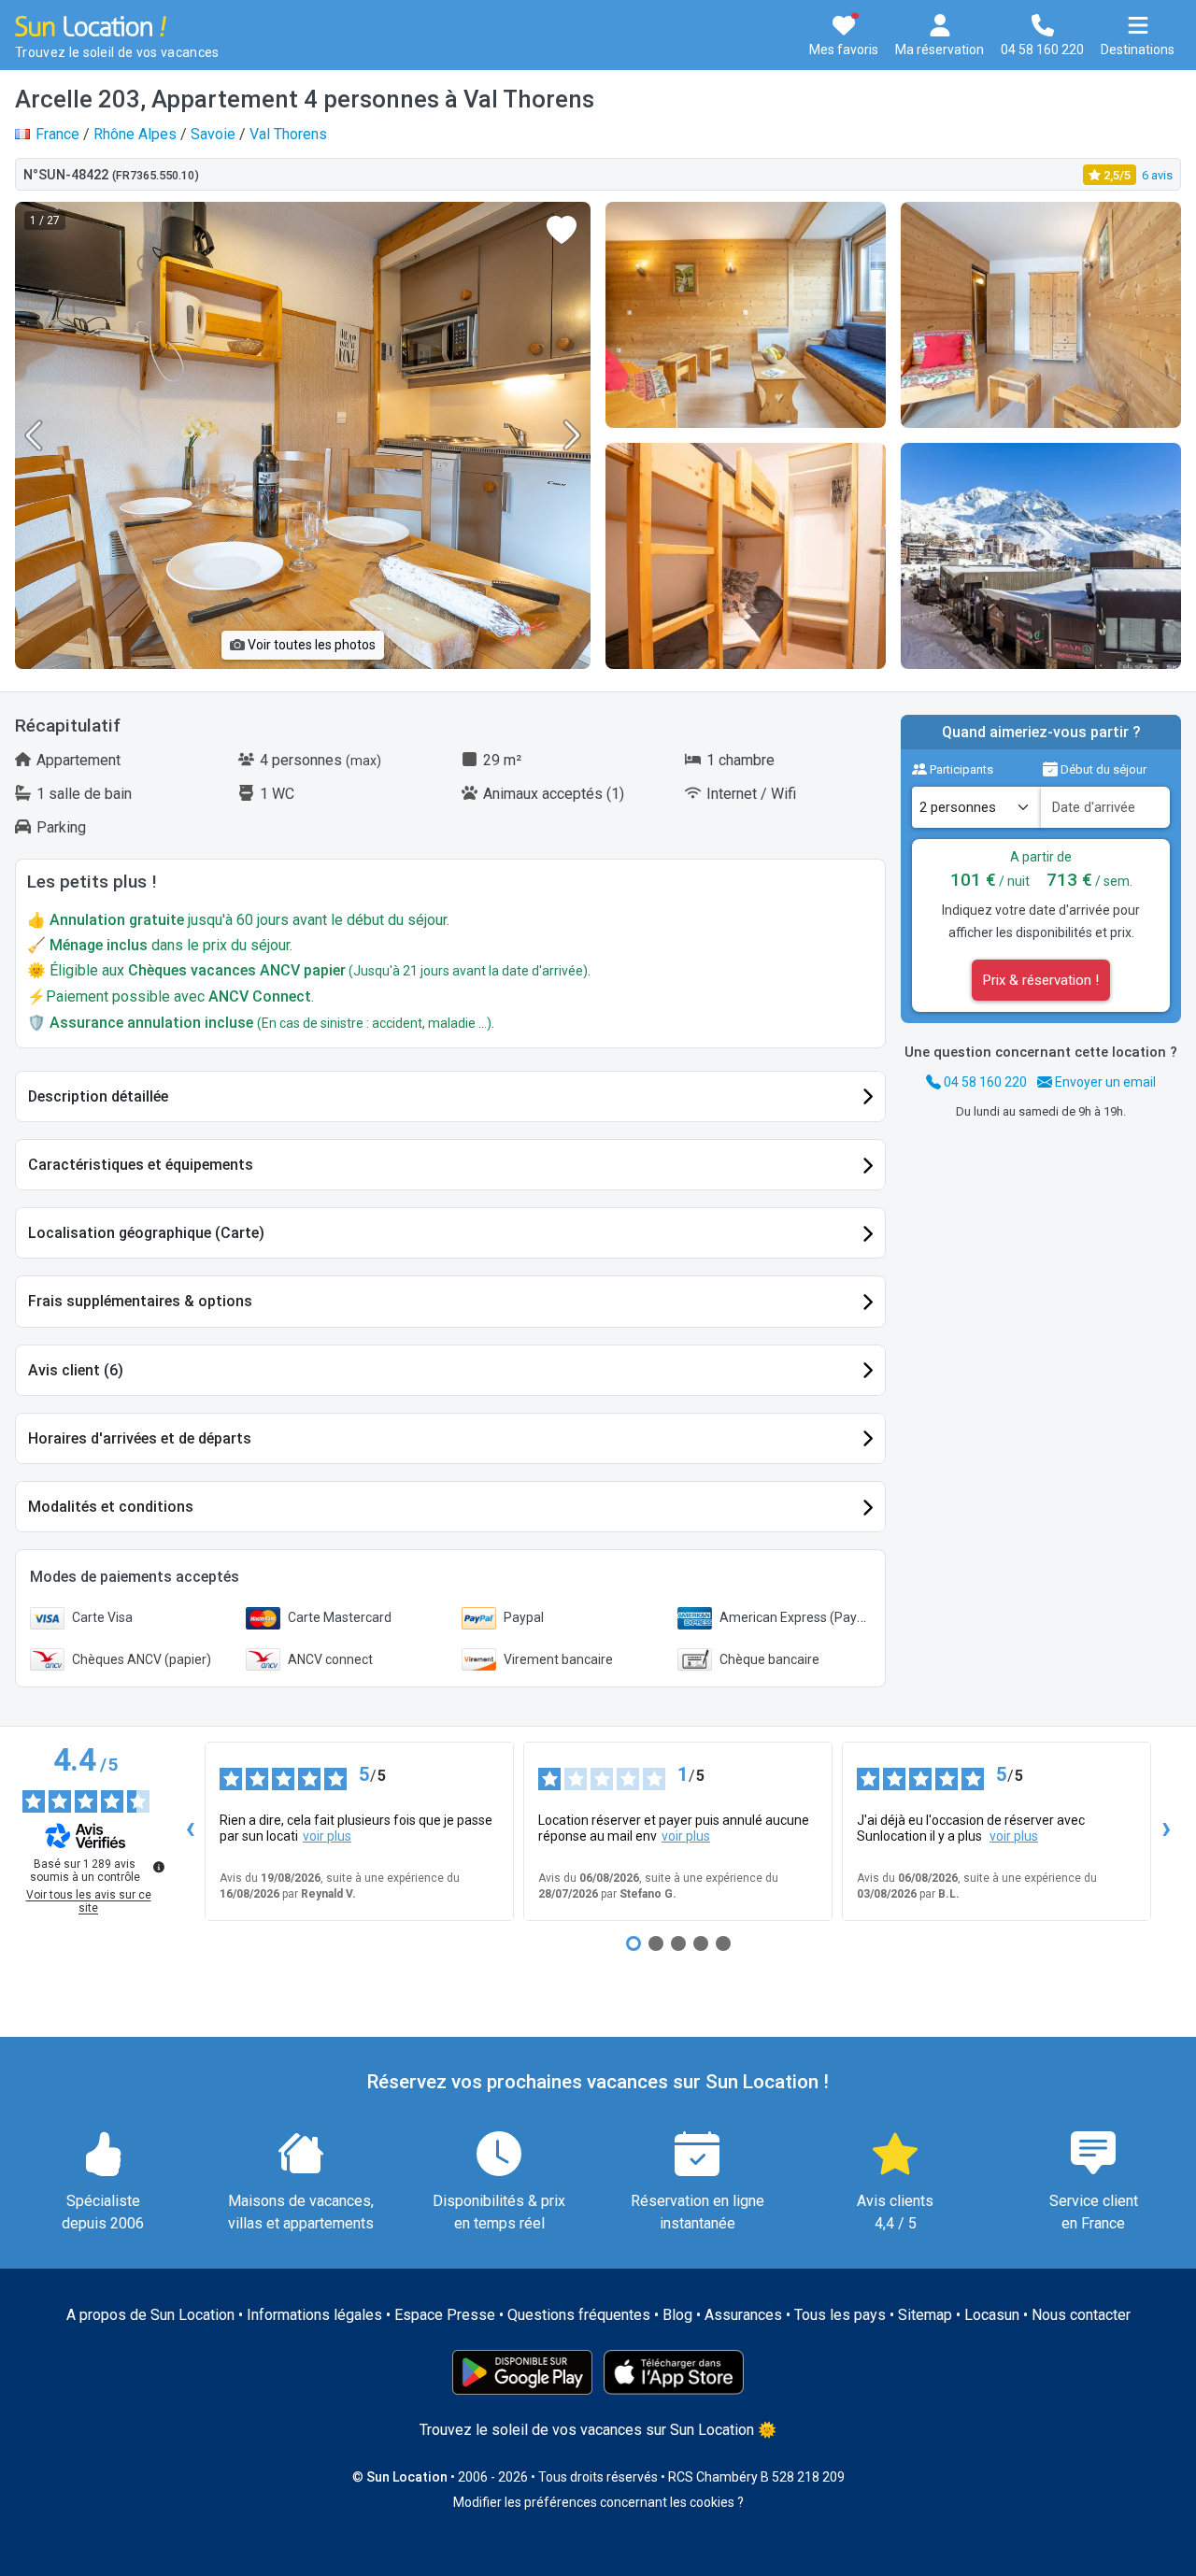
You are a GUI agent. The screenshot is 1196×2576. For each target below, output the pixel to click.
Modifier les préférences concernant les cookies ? (598, 2502)
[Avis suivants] (1166, 1831)
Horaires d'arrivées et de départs (140, 1438)
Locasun (992, 2315)
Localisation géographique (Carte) (146, 1233)
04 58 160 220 (984, 1082)
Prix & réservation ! (1041, 980)
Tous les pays (840, 2315)
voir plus (327, 1836)
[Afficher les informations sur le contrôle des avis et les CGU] (159, 1867)
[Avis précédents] (190, 1831)
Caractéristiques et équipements (141, 1165)
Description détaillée (98, 1096)
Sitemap (925, 2315)
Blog (677, 2315)
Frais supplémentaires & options (140, 1301)
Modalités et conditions (111, 1507)
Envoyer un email (1104, 1082)
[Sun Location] (91, 25)
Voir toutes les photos (310, 645)
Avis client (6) (76, 1370)
